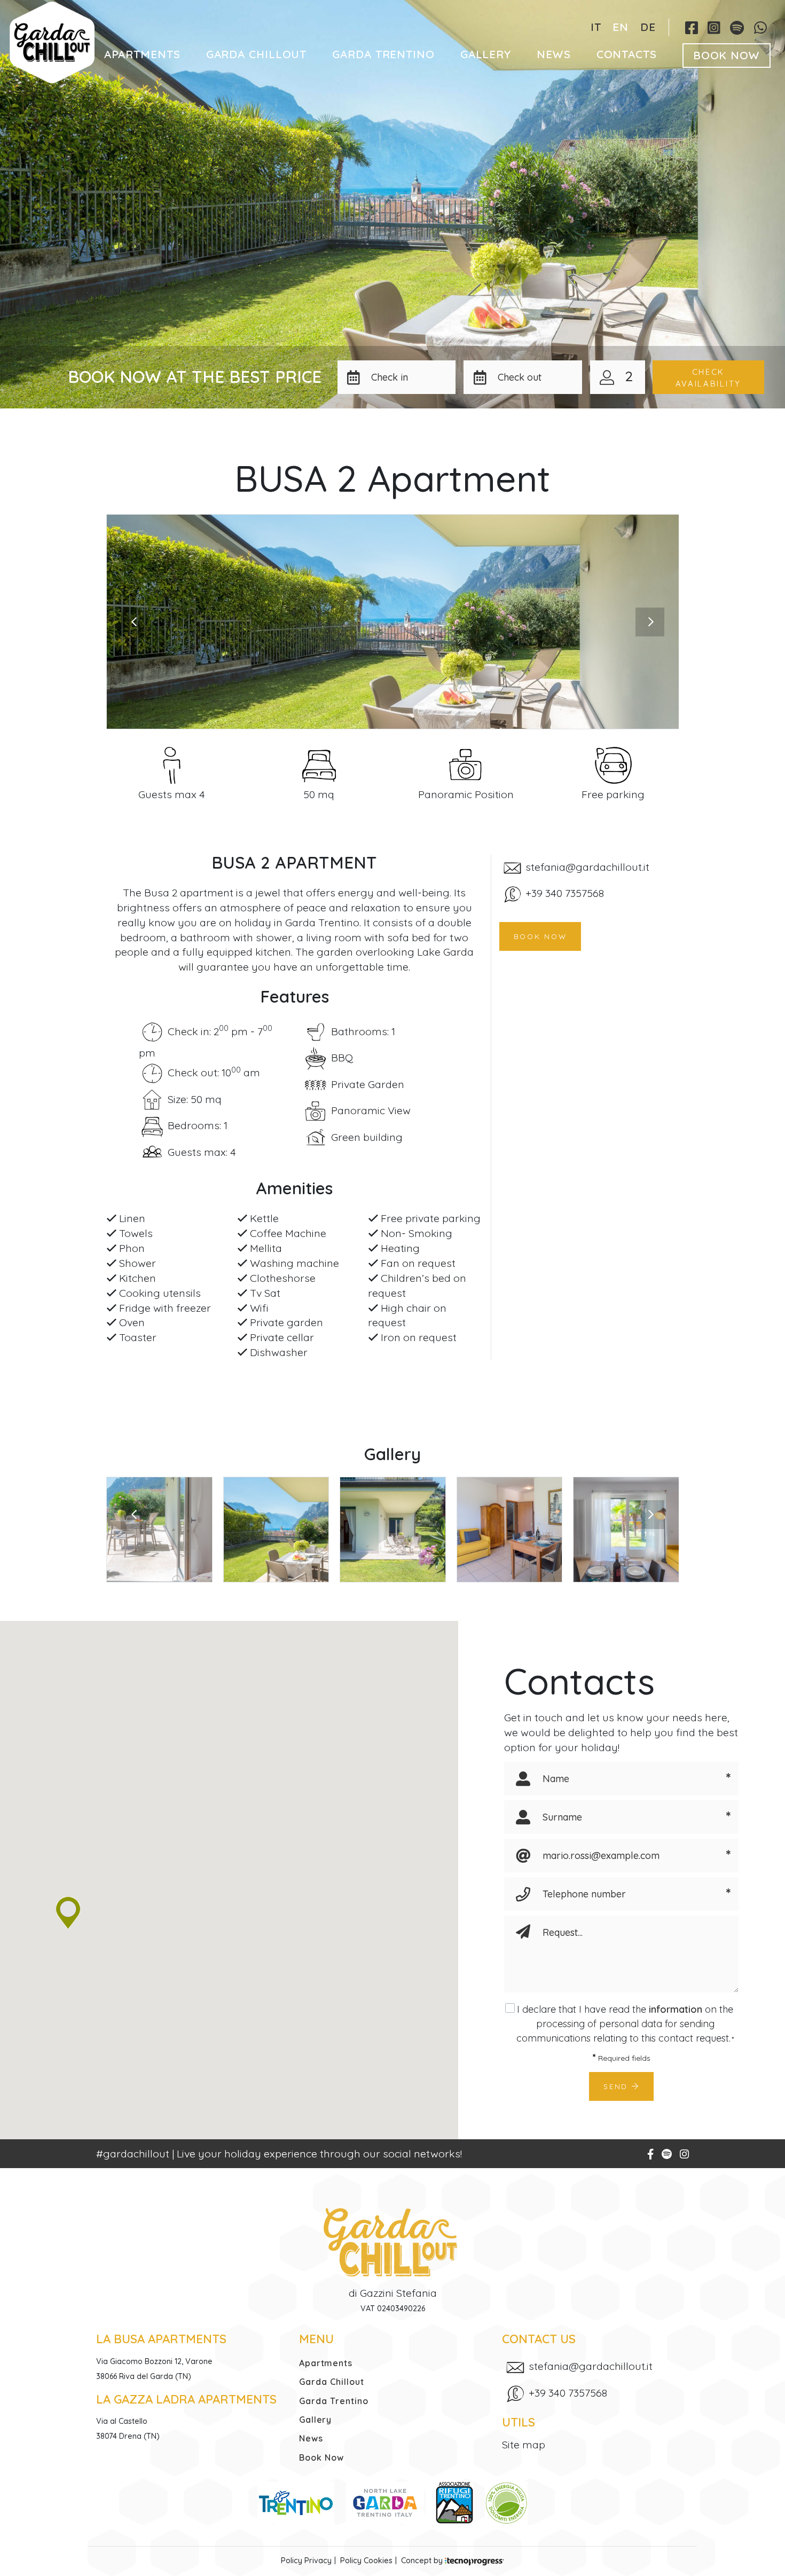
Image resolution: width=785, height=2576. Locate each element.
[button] (410, 377)
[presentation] (135, 622)
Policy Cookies (366, 2561)
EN (621, 27)
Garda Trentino (383, 54)
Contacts (627, 54)
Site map (524, 2444)
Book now (540, 936)
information (676, 2009)
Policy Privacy (306, 2561)
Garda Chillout (257, 54)
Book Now (727, 55)
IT (596, 27)
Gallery (486, 54)
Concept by (423, 2561)
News (554, 54)
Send (618, 2086)
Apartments (142, 54)
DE (648, 27)
